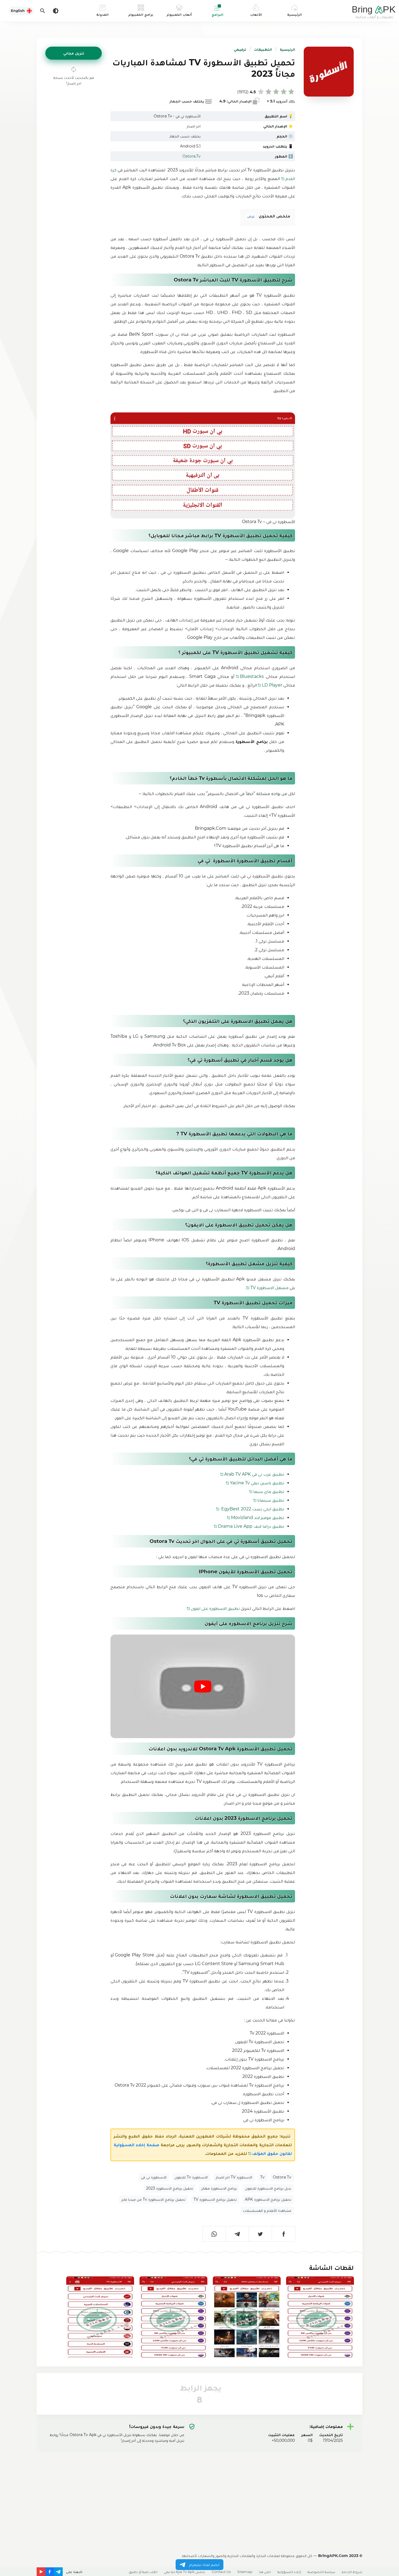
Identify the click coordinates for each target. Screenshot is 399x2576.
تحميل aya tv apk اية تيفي (185, 2572)
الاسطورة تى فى (154, 2177)
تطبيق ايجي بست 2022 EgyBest (252, 1509)
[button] (74, 53)
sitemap (245, 2572)
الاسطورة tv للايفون (191, 2177)
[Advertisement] (199, 2493)
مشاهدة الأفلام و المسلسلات (267, 2210)
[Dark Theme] (56, 11)
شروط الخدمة (352, 2572)
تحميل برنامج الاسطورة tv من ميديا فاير (153, 2199)
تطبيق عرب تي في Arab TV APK (254, 1474)
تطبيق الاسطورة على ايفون (215, 1608)
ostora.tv (191, 156)
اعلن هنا (265, 2572)
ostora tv (282, 2177)
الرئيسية (287, 49)
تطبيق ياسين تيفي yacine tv (257, 1483)
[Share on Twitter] (260, 2234)
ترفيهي (240, 49)
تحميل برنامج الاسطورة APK (268, 2199)
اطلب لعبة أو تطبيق (143, 2572)
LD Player (272, 685)
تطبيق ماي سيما (269, 1492)
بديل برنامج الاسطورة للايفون (268, 2188)
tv (262, 2177)
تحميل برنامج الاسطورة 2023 (170, 2188)
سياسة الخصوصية (321, 2572)
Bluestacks (252, 676)
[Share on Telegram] (237, 2234)
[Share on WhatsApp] (214, 2234)
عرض (251, 216)
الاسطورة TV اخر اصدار (234, 2177)
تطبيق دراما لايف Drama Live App (251, 1526)
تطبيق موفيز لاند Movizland (258, 1518)
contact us (221, 2572)
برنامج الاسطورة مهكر (219, 2188)
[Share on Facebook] (284, 2234)
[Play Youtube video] (203, 1686)
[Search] (43, 11)
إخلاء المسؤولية (289, 2572)
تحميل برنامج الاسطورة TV (215, 2199)
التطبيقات (263, 49)
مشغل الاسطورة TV (269, 1288)
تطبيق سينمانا (271, 1500)
